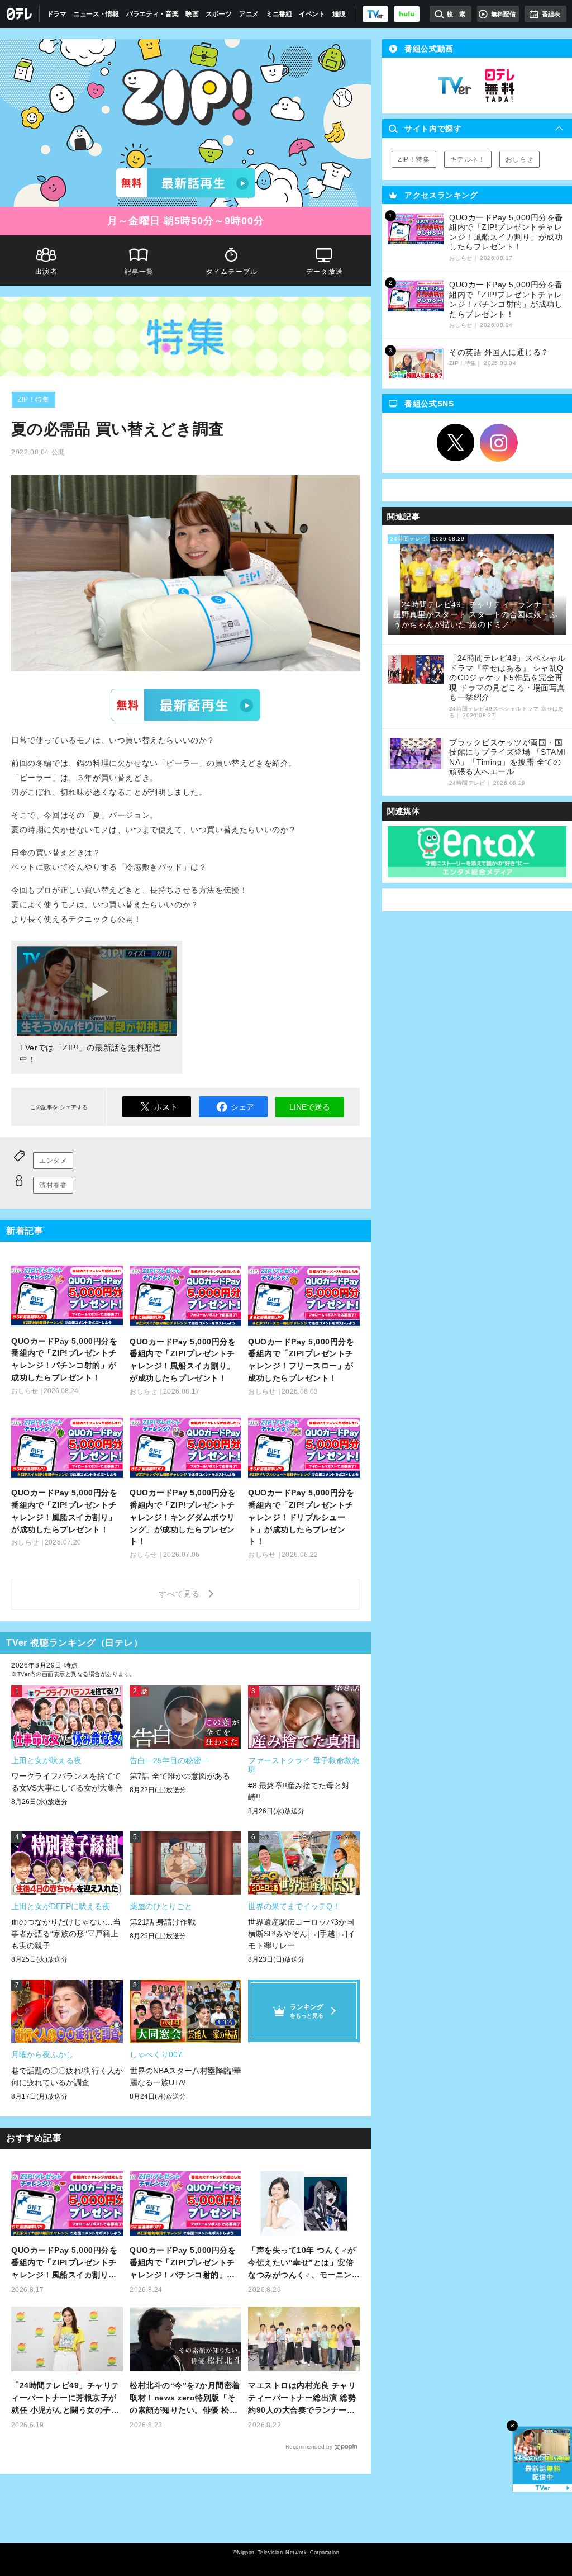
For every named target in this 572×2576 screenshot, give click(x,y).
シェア (242, 1107)
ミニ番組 (279, 14)
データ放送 (325, 272)
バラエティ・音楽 (152, 14)
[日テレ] (20, 14)
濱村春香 (53, 1185)
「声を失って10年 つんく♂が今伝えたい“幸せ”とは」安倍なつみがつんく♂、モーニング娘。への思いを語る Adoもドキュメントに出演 (302, 2263)
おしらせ (519, 159)
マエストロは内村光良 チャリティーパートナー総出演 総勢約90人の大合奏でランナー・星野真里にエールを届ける (302, 2399)
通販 (339, 14)
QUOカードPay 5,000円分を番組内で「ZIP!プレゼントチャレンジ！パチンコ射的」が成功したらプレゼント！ (183, 2263)
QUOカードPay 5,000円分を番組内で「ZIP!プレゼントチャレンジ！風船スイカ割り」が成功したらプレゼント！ (64, 2263)
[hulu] (407, 14)
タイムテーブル (232, 272)
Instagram (499, 443)
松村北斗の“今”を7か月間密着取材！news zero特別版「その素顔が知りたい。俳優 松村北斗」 (185, 2399)
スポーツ (219, 14)
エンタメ (53, 1161)
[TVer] (375, 14)
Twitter (456, 443)
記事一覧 (139, 272)
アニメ (249, 14)
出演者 (46, 272)
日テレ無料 (499, 86)
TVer (185, 705)
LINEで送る (310, 1107)
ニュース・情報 (96, 14)
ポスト (166, 1107)
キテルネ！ (468, 159)
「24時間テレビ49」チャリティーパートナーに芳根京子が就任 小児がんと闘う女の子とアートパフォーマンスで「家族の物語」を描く (65, 2399)
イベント (312, 14)
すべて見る (181, 1594)
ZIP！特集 (34, 400)
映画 (192, 14)
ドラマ (57, 14)
